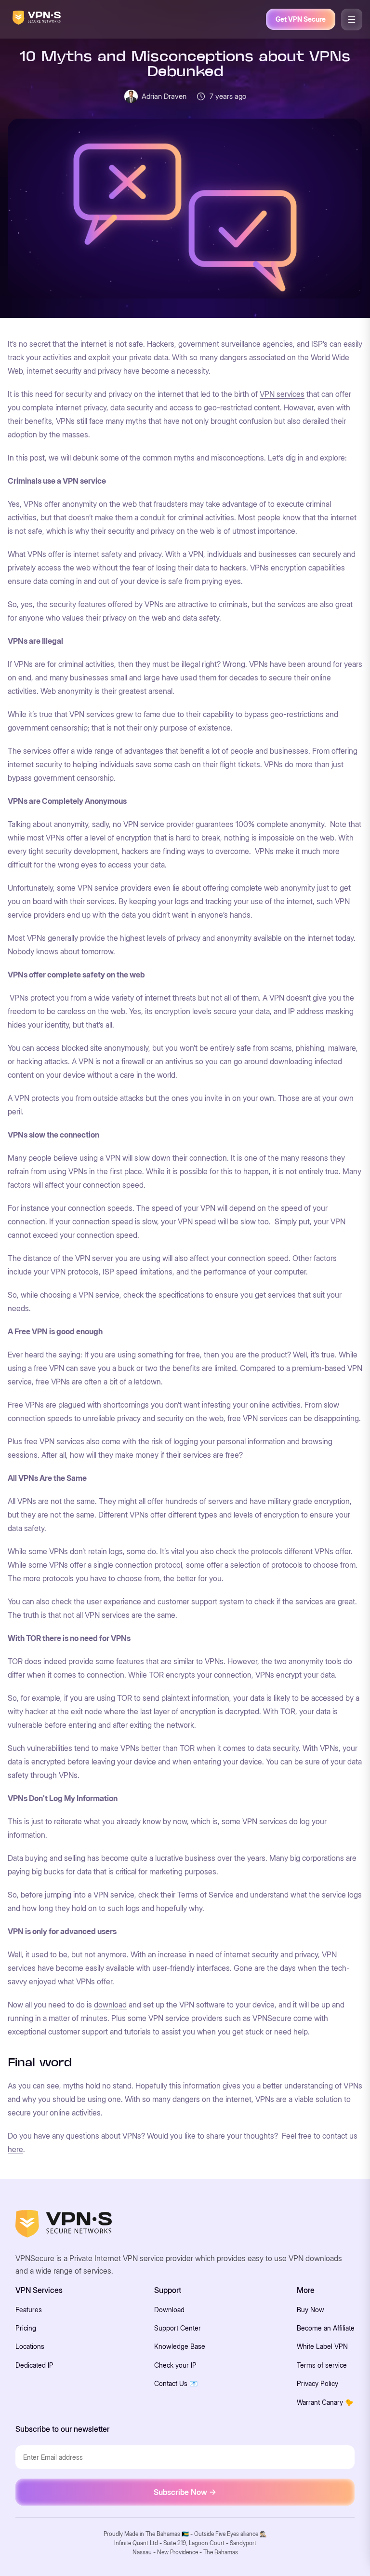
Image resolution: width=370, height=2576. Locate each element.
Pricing (26, 2328)
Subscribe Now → (185, 2492)
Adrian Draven (164, 96)
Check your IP (175, 2365)
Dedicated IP (34, 2365)
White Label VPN (322, 2346)
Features (29, 2310)
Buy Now (311, 2310)
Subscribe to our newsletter (62, 2429)
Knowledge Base (180, 2346)
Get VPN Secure (301, 19)
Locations (30, 2346)
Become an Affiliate (326, 2328)
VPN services (282, 394)
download (110, 2005)
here (15, 2149)
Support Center (178, 2328)
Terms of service (322, 2365)
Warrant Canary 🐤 (325, 2402)
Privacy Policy (317, 2383)
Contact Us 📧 (176, 2383)
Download (169, 2310)
